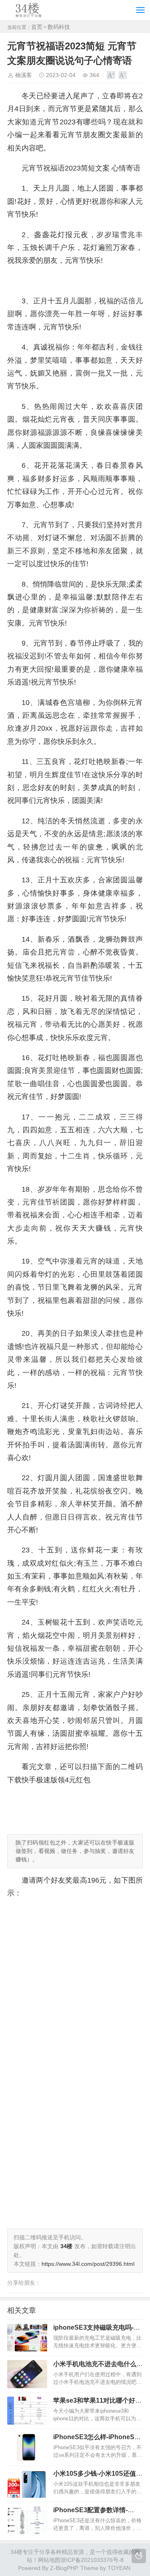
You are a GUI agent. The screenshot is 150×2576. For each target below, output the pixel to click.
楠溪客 (24, 75)
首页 (37, 27)
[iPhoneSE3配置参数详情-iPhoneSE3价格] (27, 2520)
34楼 (16, 2552)
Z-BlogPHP (64, 2568)
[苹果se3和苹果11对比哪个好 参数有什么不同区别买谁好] (27, 2411)
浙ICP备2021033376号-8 (92, 2560)
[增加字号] (111, 75)
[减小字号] (123, 75)
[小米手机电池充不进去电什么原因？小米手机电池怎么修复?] (27, 2374)
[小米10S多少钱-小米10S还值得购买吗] (27, 2484)
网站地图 (49, 2560)
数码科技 (59, 27)
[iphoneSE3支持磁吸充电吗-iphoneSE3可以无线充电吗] (27, 2338)
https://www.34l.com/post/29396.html (88, 2264)
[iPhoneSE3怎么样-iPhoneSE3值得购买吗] (27, 2447)
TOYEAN (119, 2568)
